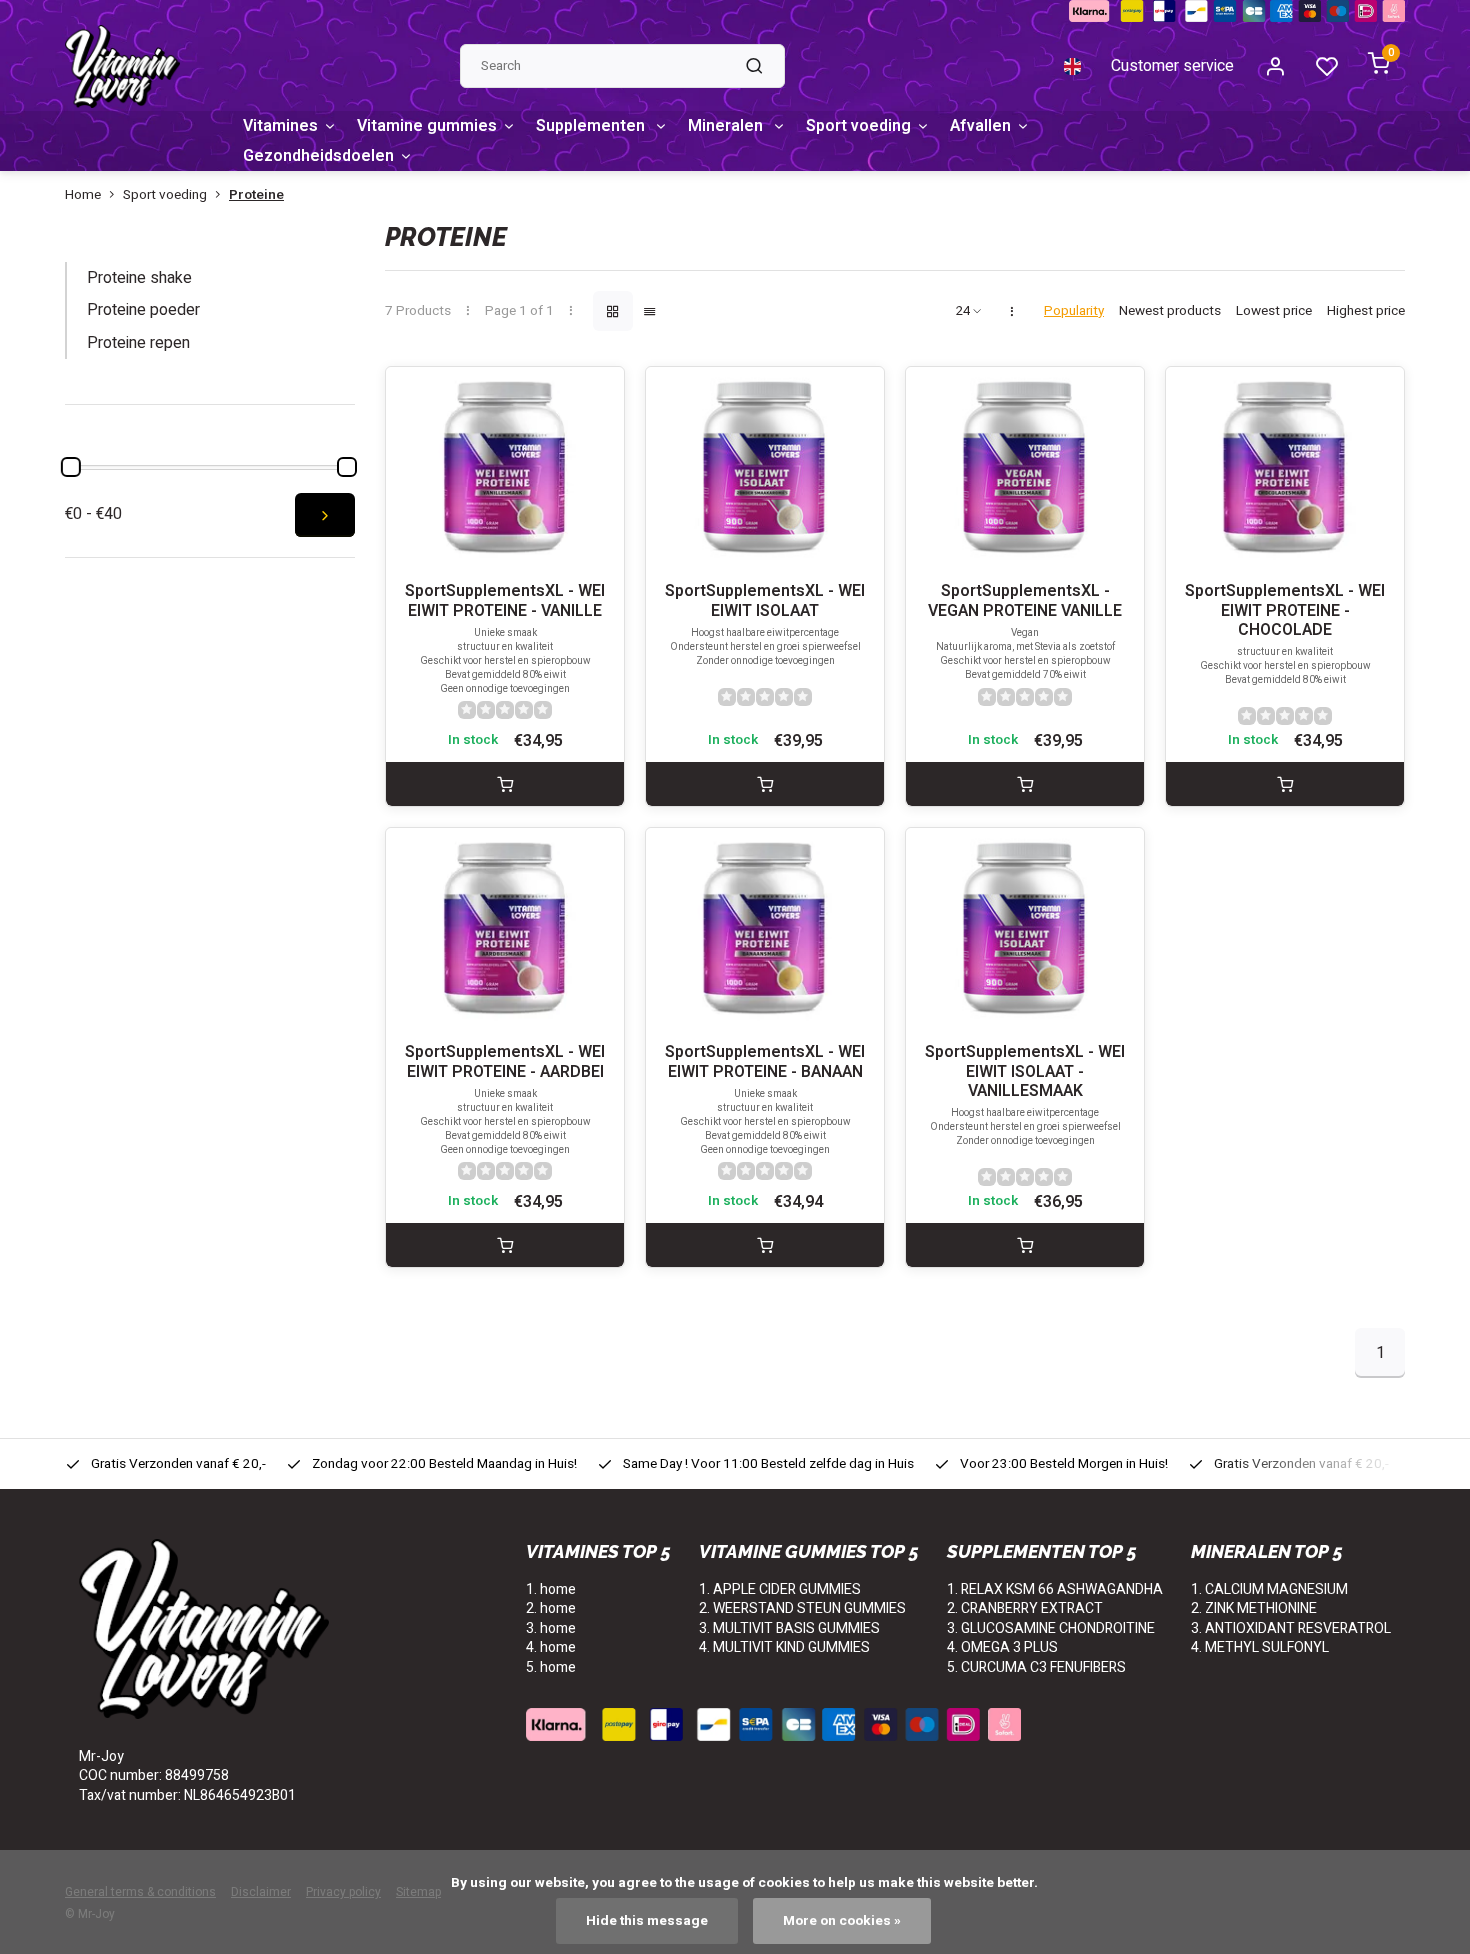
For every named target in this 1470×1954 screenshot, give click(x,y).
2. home (551, 1608)
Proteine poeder (143, 310)
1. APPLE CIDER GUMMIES (780, 1589)
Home (83, 195)
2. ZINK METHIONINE (1254, 1608)
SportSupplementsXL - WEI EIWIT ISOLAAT (765, 601)
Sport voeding (858, 126)
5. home (551, 1667)
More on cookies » (842, 1921)
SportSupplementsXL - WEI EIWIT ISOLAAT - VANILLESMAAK (1025, 1072)
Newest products (1170, 311)
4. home (551, 1647)
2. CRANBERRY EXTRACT (1025, 1608)
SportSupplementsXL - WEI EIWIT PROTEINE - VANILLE (505, 601)
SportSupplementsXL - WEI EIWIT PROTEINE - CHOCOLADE (1285, 611)
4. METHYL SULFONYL (1260, 1647)
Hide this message (647, 1921)
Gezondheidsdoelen (318, 156)
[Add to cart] (505, 784)
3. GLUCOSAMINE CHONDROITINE (1051, 1628)
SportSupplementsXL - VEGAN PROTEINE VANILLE (1025, 601)
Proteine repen (138, 343)
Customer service (1172, 66)
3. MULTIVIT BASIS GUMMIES (789, 1628)
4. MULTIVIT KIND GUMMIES (784, 1647)
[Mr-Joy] (122, 66)
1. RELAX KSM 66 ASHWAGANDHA (1055, 1589)
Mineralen (727, 126)
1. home (551, 1589)
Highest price (1366, 311)
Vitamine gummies (427, 126)
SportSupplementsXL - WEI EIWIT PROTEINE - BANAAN (765, 1062)
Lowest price (1274, 311)
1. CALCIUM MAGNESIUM (1269, 1589)
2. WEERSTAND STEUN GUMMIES (802, 1608)
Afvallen (980, 126)
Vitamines (280, 126)
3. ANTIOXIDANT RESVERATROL (1291, 1628)
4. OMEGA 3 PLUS (1002, 1647)
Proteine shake (139, 278)
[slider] (71, 467)
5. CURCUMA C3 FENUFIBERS (1036, 1667)
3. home (551, 1628)
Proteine (256, 195)
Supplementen (592, 126)
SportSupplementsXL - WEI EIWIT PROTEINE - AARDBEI (505, 1062)
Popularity (1074, 311)
